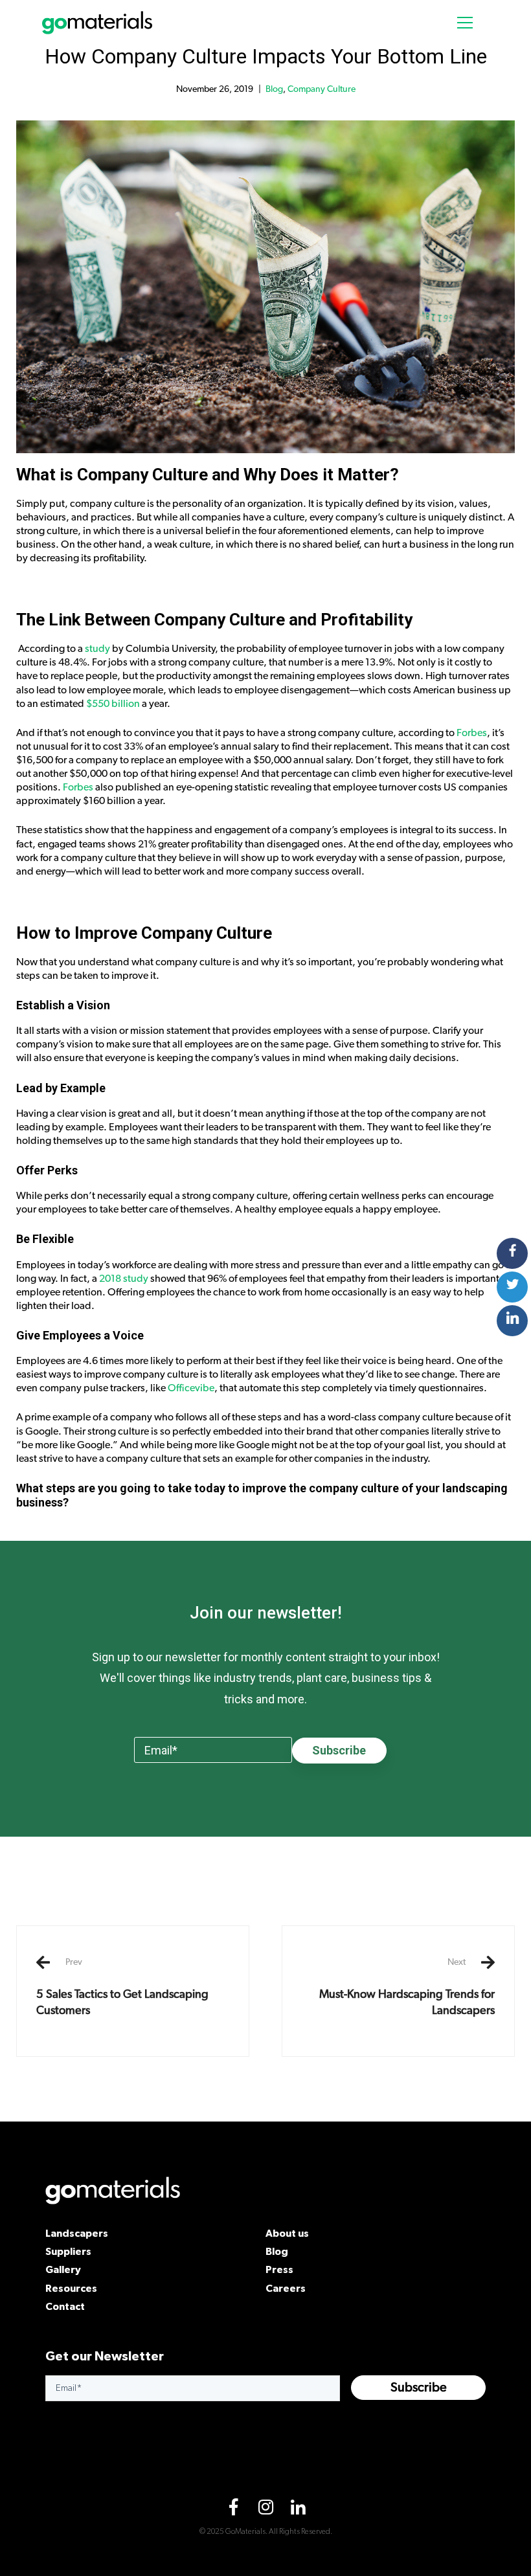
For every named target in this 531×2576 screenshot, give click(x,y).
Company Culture (322, 89)
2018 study (124, 1279)
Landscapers (77, 2233)
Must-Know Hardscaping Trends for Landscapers (407, 1987)
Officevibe (191, 1388)
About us (287, 2233)
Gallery (63, 2269)
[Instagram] (265, 2510)
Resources (71, 2288)
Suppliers (68, 2251)
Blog (274, 89)
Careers (286, 2288)
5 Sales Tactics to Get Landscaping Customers (122, 1987)
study (97, 649)
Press (279, 2269)
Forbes (472, 733)
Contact (65, 2306)
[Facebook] (233, 2510)
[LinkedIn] (298, 2510)
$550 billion (113, 704)
